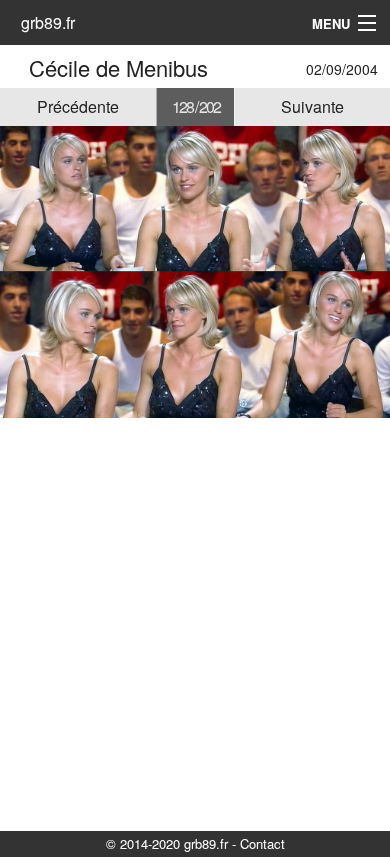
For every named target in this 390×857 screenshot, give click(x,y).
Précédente (78, 106)
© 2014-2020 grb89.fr (167, 843)
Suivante (312, 106)
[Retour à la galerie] (17, 67)
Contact (262, 843)
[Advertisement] (195, 623)
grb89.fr (48, 22)
